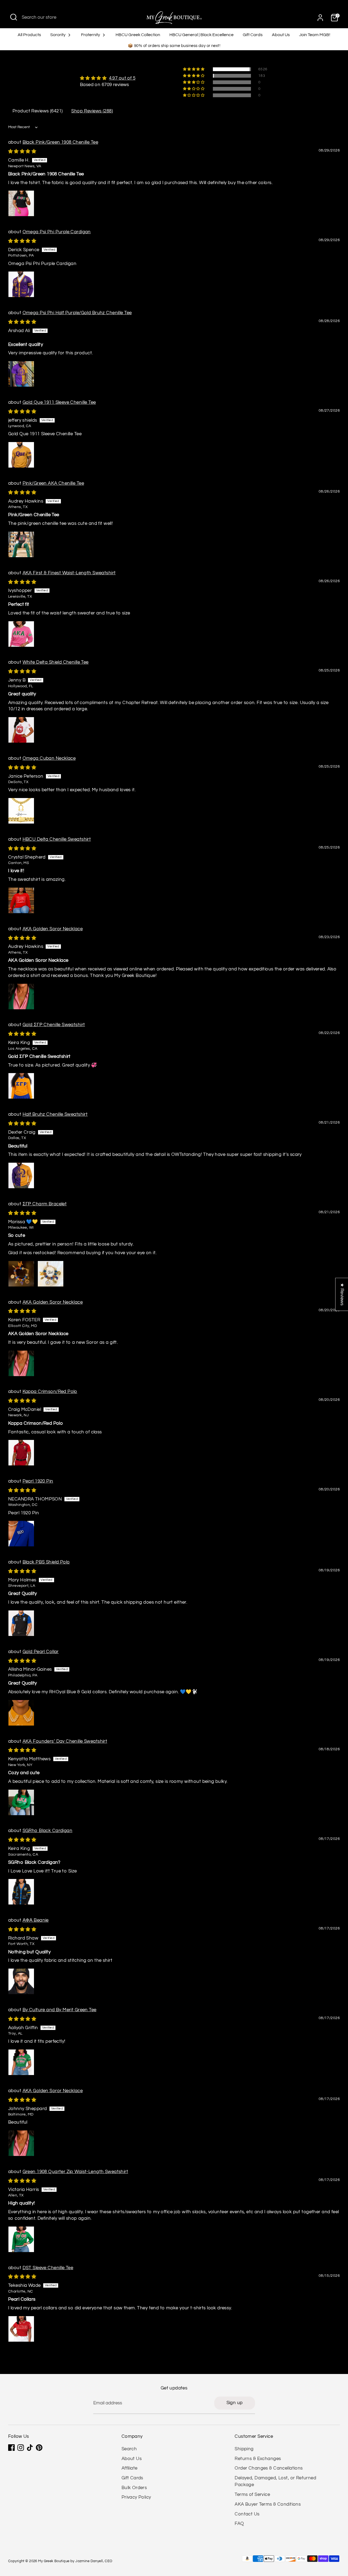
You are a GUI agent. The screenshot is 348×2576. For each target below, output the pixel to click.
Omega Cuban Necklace (49, 758)
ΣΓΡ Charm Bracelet (45, 1204)
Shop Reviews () (92, 111)
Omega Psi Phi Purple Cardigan (57, 232)
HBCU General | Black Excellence (201, 35)
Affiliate (130, 2468)
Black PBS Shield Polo (46, 1562)
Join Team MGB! (315, 35)
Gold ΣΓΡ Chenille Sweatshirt (54, 1025)
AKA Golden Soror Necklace (53, 929)
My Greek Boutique (54, 2561)
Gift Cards (253, 35)
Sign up (235, 2403)
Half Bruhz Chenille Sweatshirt (55, 1114)
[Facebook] (11, 2448)
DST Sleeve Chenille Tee (48, 2268)
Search (129, 2449)
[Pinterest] (39, 2448)
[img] (108, 78)
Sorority (58, 35)
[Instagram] (21, 2448)
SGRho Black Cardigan (48, 1831)
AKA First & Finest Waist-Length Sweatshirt (69, 573)
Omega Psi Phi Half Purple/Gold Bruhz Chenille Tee (77, 313)
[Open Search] (14, 17)
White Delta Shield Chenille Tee (56, 662)
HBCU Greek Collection (138, 35)
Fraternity (91, 35)
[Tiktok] (30, 2448)
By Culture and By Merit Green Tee (60, 2010)
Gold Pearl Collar (41, 1652)
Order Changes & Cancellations (269, 2468)
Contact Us (247, 2514)
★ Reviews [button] (342, 1294)
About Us (281, 35)
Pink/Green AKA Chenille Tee (53, 483)
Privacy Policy (136, 2497)
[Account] (320, 18)
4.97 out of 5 (122, 78)
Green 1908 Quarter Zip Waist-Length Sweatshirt (75, 2172)
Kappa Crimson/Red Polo (50, 1392)
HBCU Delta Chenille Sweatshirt (57, 839)
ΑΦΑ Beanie (36, 1920)
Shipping (244, 2449)
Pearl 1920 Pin (38, 1481)
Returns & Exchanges (258, 2459)
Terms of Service (252, 2495)
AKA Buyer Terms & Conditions (268, 2504)
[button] (194, 69)
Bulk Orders (134, 2488)
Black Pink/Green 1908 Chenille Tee (60, 142)
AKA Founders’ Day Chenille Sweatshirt (65, 1741)
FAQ (239, 2524)
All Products (29, 35)
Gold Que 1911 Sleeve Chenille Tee (59, 402)
